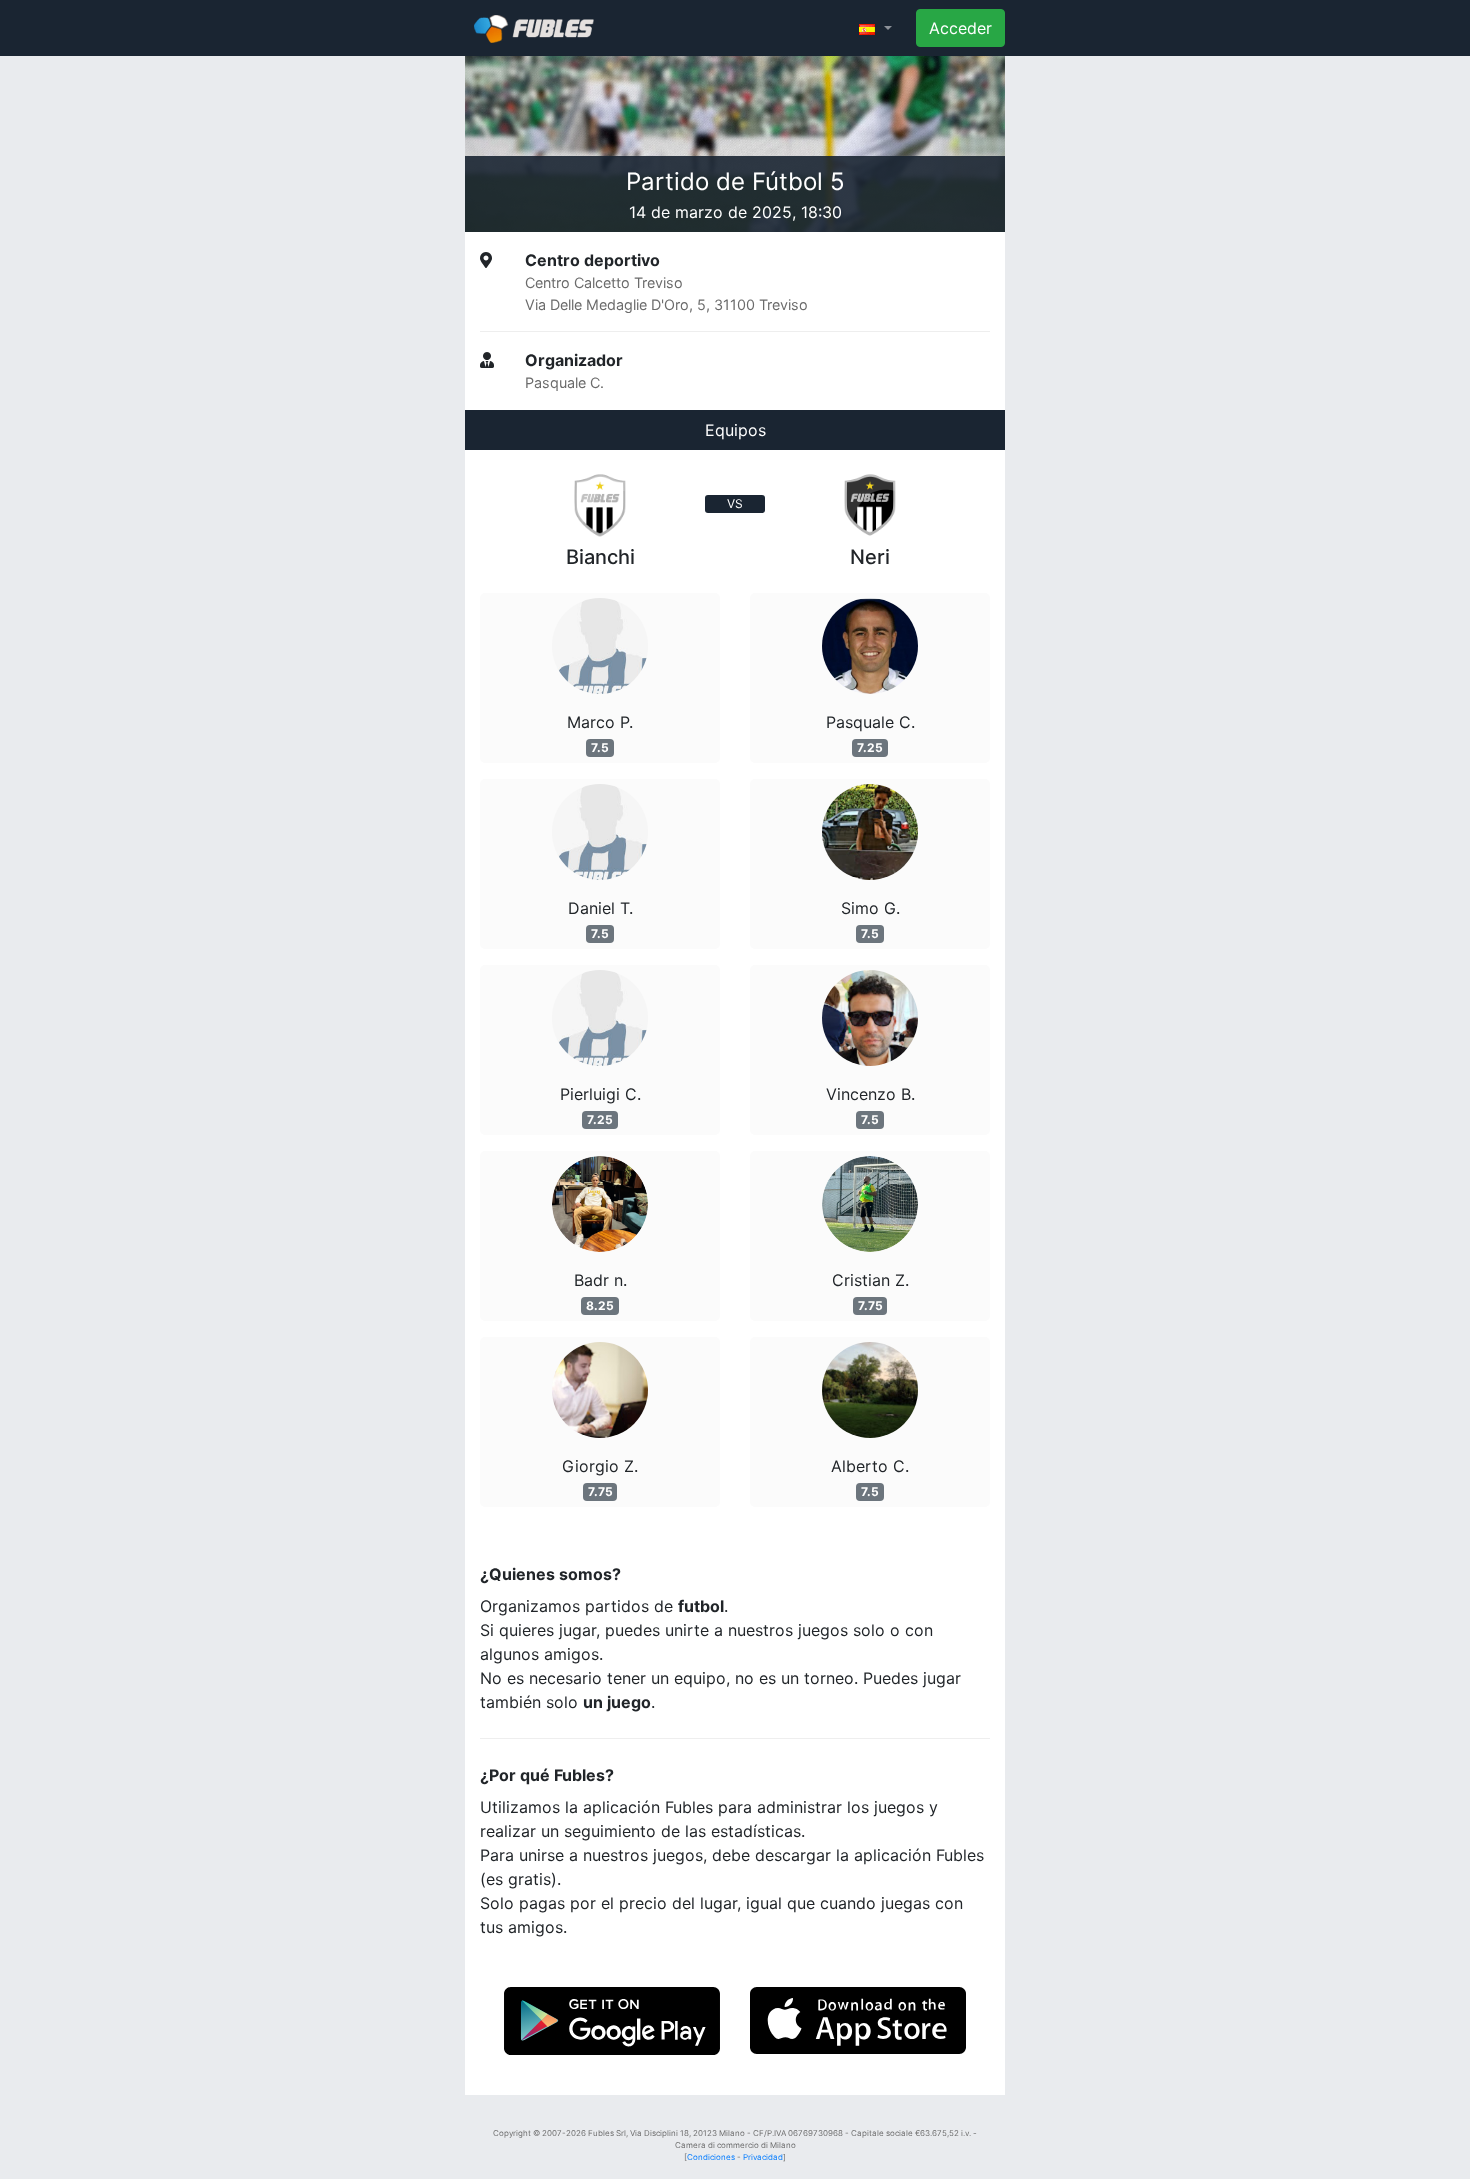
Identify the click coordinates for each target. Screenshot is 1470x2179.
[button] (875, 28)
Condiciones (711, 2157)
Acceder (960, 28)
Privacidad (763, 2157)
